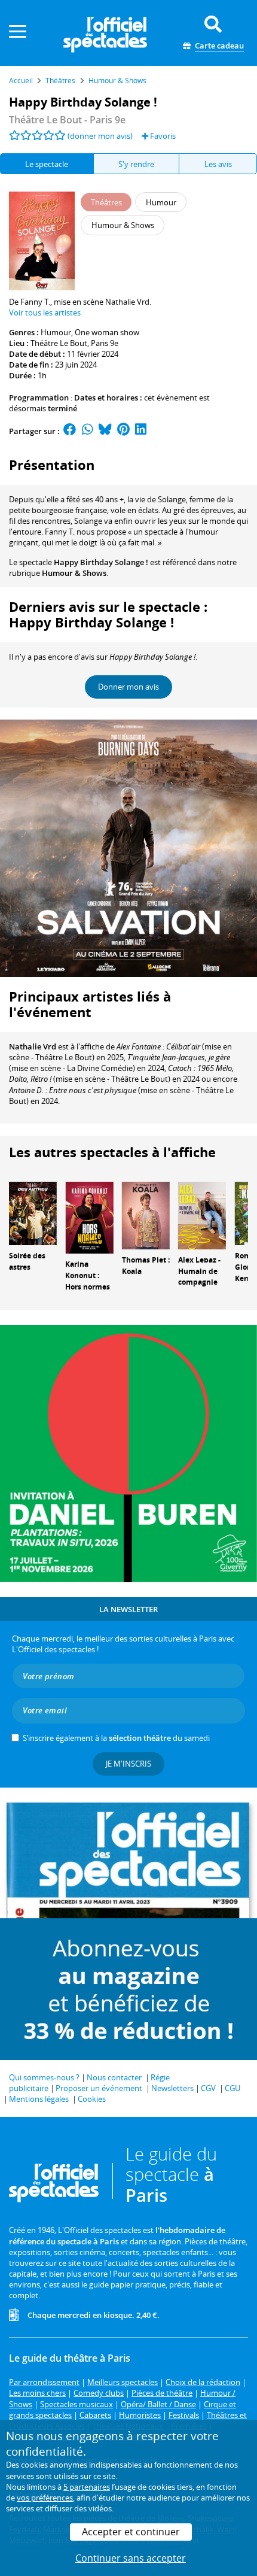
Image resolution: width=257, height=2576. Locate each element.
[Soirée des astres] (33, 1213)
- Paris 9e (67, 120)
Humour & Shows (74, 573)
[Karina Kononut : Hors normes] (89, 1217)
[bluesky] (105, 431)
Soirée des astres (27, 1261)
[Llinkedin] (141, 431)
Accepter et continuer (131, 2532)
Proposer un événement (99, 2088)
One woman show (107, 332)
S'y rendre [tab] (136, 164)
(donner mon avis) (100, 136)
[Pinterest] (123, 431)
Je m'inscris (128, 1764)
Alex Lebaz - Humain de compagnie (199, 1271)
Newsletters (172, 2088)
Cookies (92, 2099)
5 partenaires (87, 2487)
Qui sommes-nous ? (44, 2077)
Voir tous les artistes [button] (45, 312)
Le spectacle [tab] (47, 164)
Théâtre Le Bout (59, 343)
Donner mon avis (128, 687)
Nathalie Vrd (33, 1046)
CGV (208, 2088)
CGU (232, 2088)
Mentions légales (39, 2099)
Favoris (162, 136)
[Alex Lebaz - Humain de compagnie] (202, 1215)
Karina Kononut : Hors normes (88, 1275)
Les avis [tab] (218, 164)
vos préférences (45, 2498)
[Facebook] (70, 431)
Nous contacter (114, 2077)
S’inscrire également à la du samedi (116, 1738)
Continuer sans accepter (131, 2558)
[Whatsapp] (88, 431)
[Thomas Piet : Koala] (146, 1215)
